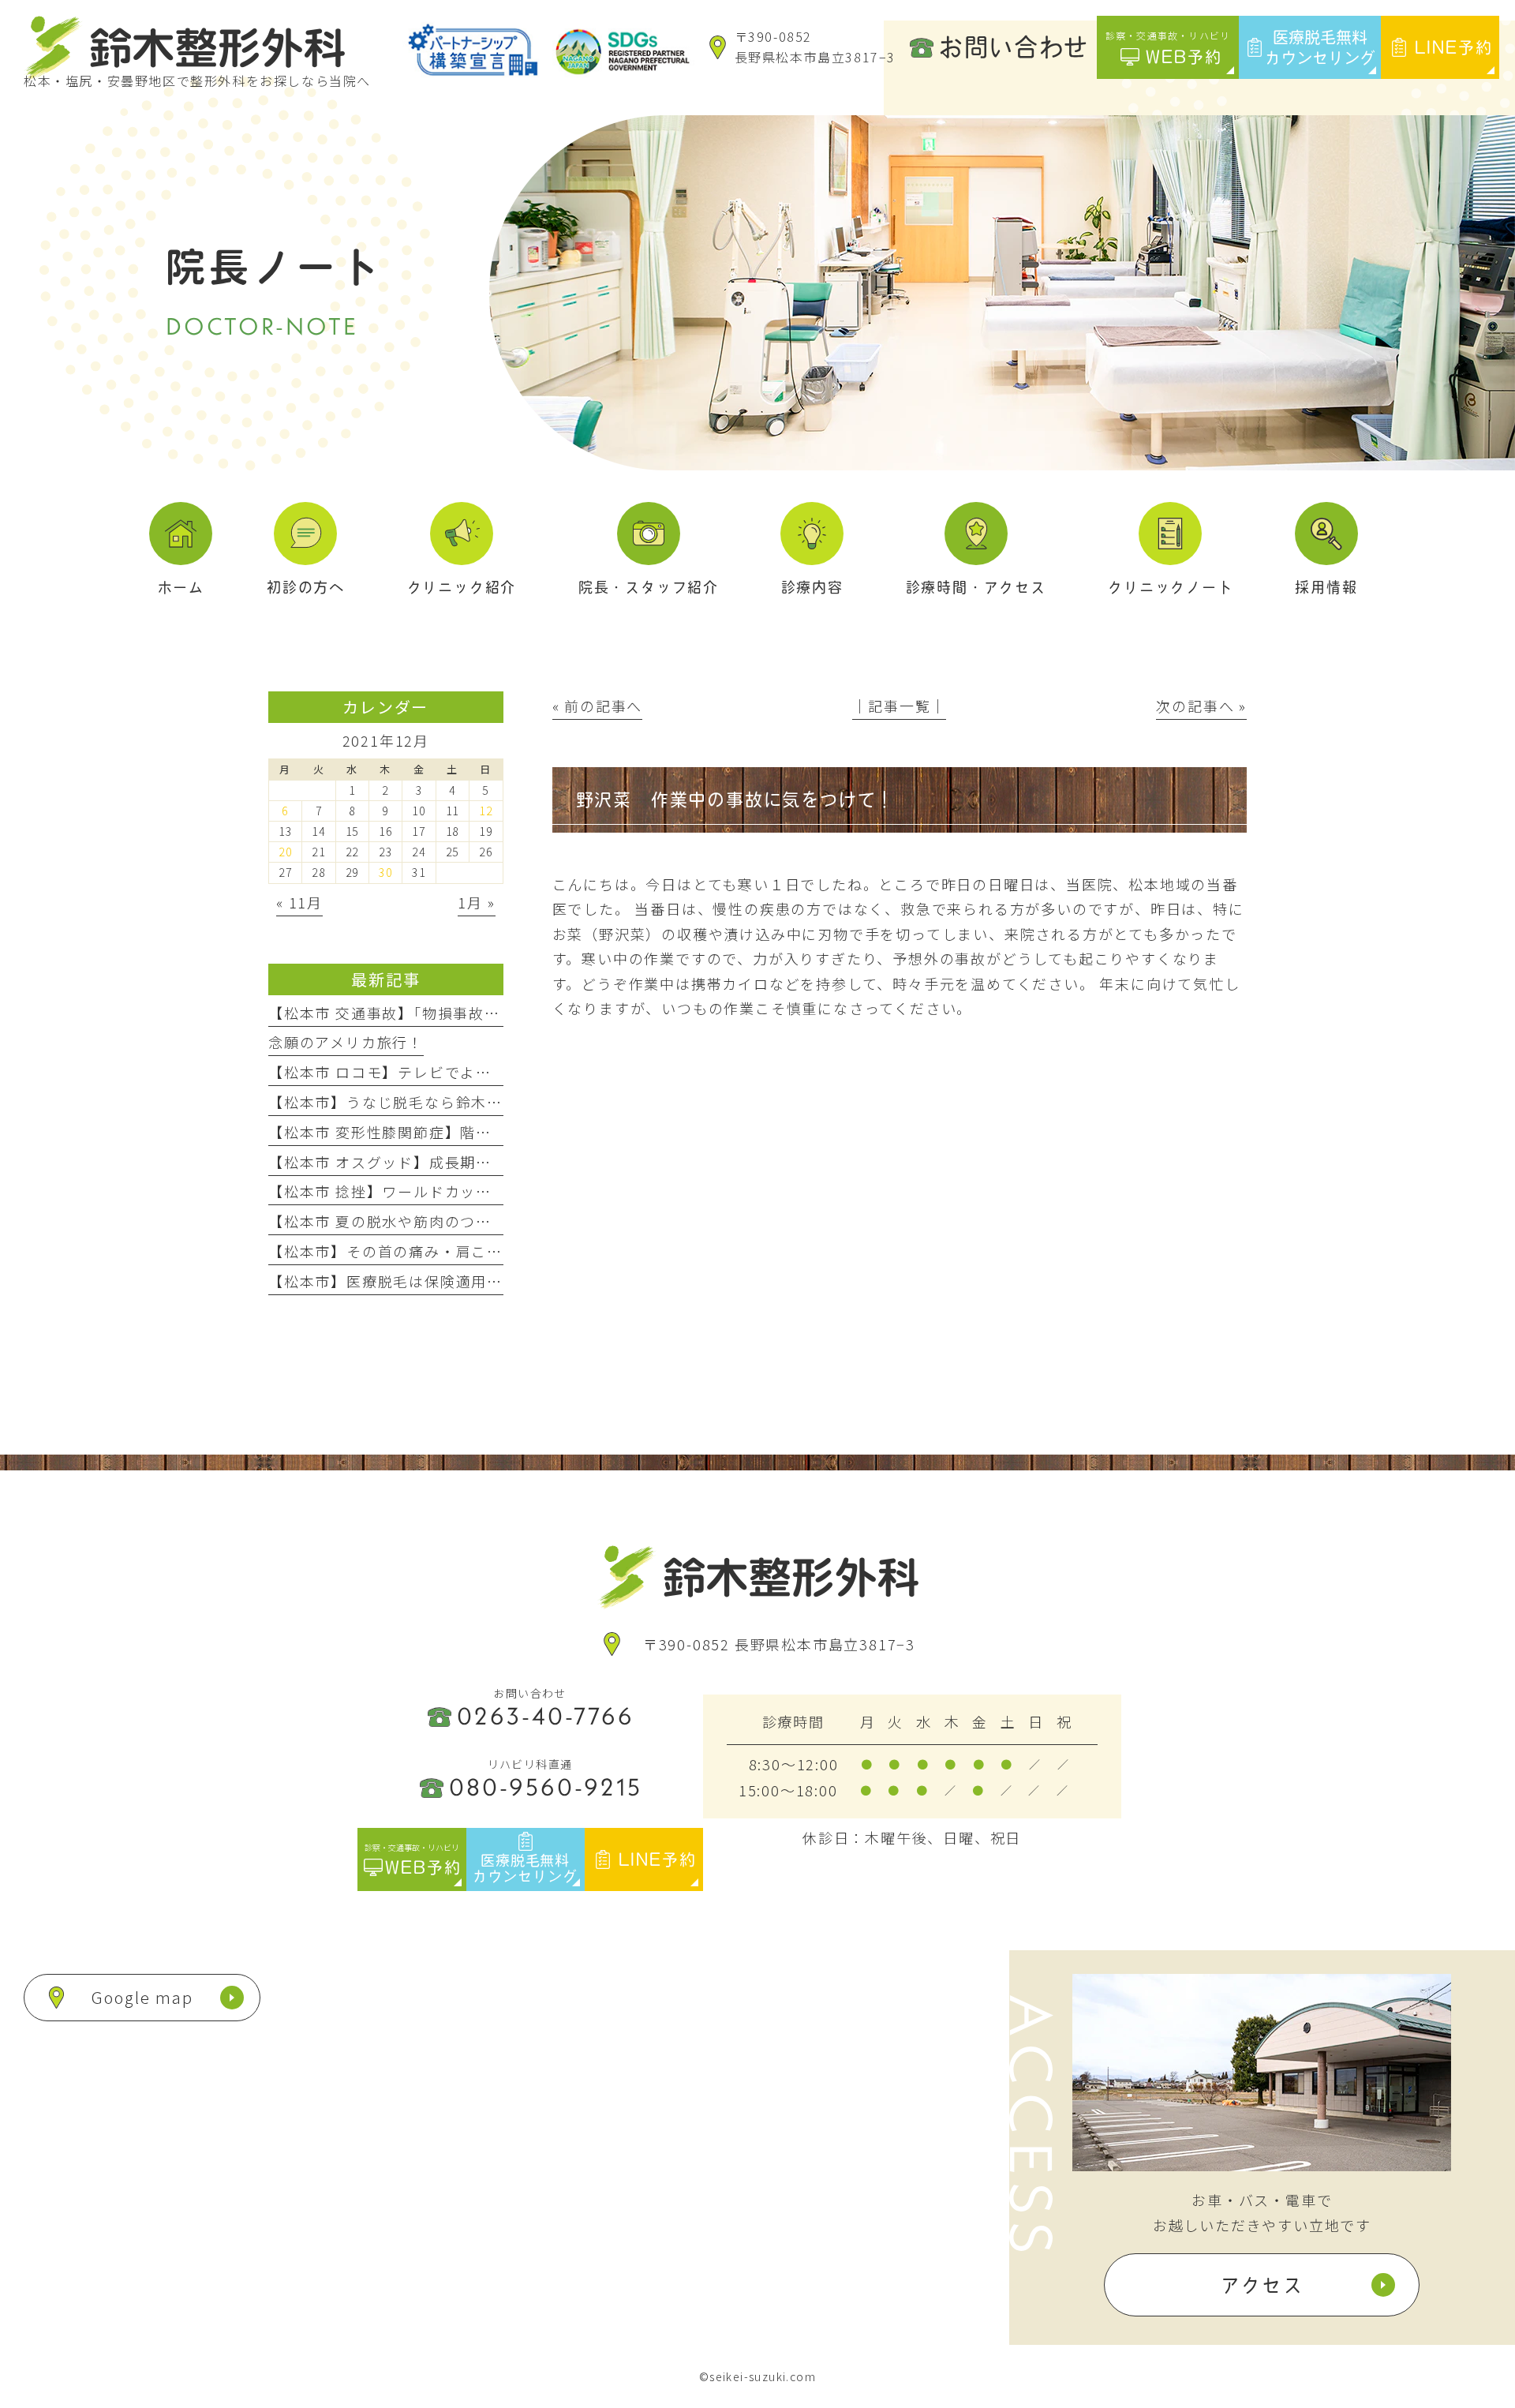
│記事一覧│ (899, 706)
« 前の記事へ (598, 706)
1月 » (476, 902)
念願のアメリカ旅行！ (346, 1042)
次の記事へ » (1201, 706)
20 (286, 852)
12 (486, 811)
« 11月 (299, 902)
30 (386, 872)
